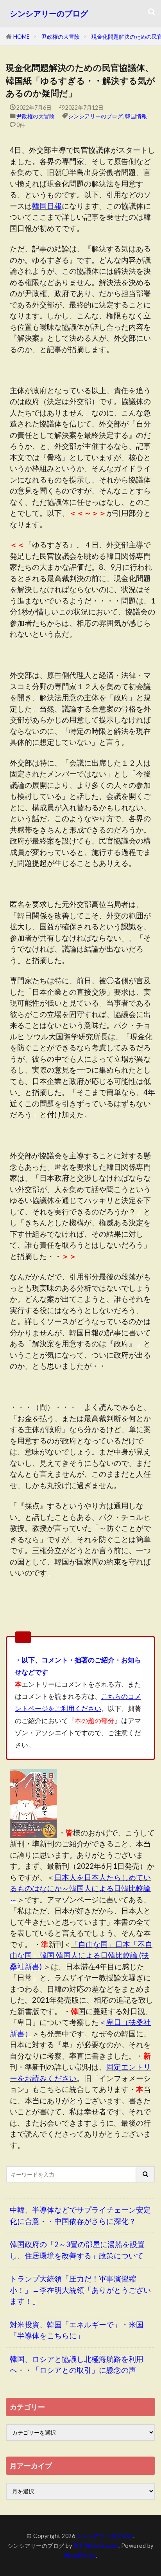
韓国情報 (136, 116)
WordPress (80, 2555)
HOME (21, 37)
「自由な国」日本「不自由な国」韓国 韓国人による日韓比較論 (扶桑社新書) (81, 1955)
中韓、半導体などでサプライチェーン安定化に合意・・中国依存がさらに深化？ (80, 2215)
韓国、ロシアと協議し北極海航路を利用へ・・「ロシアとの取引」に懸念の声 (77, 2365)
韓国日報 (47, 206)
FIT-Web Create (96, 2546)
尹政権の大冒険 (61, 37)
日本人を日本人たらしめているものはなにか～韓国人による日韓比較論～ (80, 1888)
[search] (146, 2174)
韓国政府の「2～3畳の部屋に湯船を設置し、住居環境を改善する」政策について (77, 2250)
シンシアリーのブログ (49, 14)
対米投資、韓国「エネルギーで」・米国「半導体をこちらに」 (77, 2330)
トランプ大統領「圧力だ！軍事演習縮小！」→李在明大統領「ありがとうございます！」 (80, 2290)
